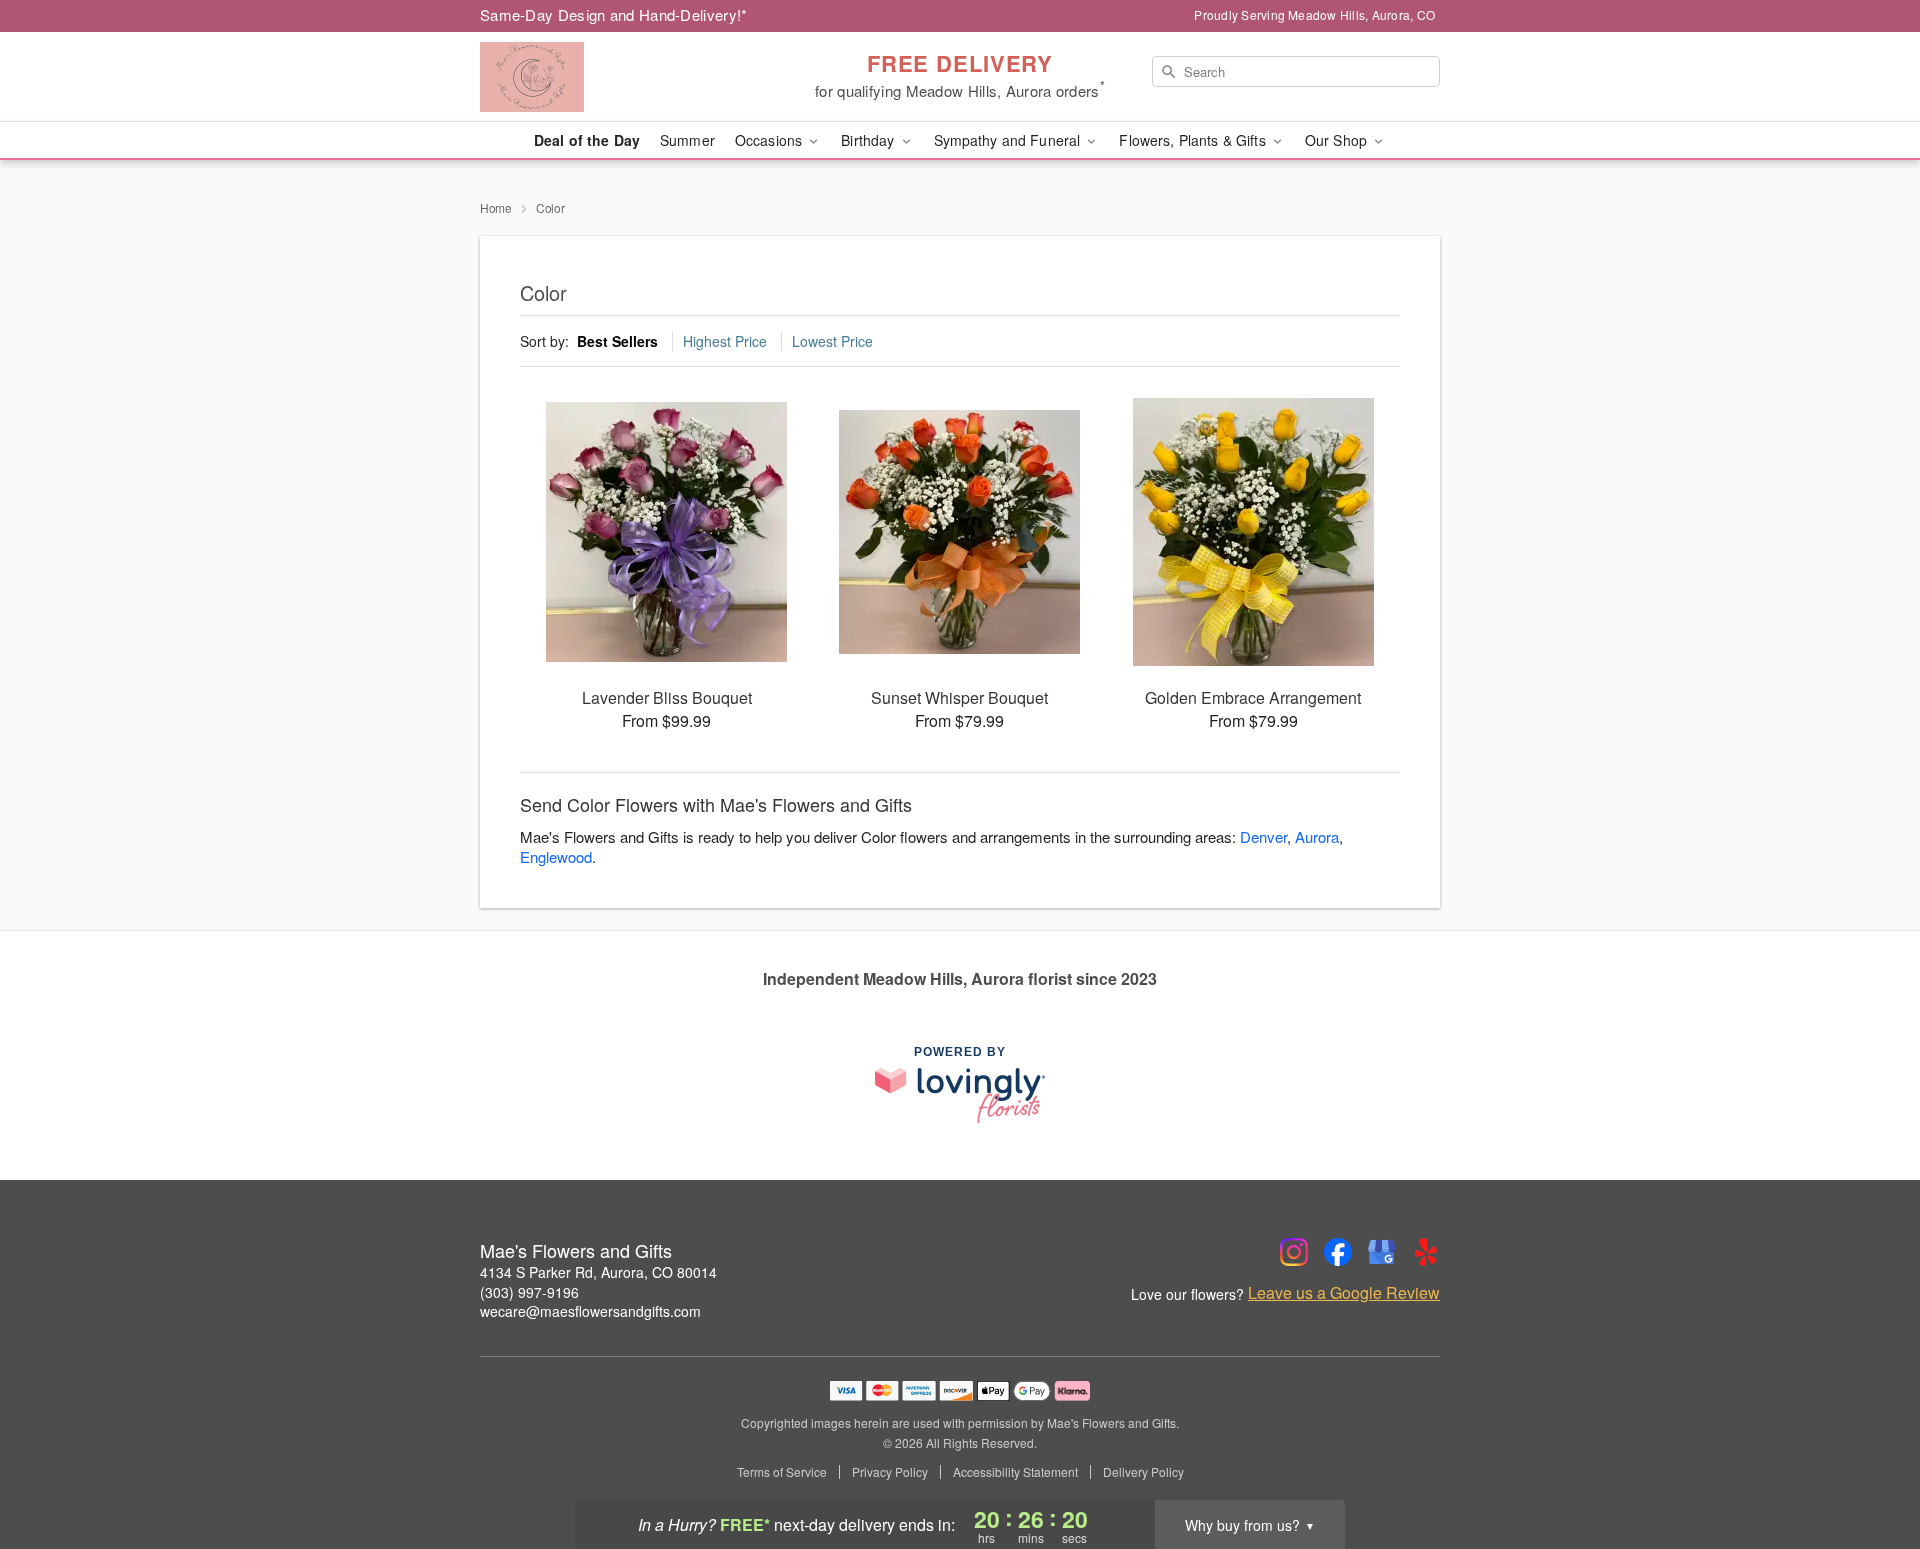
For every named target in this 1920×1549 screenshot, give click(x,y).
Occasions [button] (770, 140)
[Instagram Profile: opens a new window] (1294, 1252)
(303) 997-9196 (529, 1292)
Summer (687, 140)
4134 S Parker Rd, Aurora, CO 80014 (598, 1272)
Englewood (556, 856)
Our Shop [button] (1338, 140)
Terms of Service (782, 1472)
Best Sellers (617, 341)
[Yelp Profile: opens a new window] (1426, 1252)
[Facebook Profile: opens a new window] (1338, 1252)
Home (496, 207)
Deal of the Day (587, 140)
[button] (1867, 1464)
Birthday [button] (869, 140)
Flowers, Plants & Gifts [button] (1194, 140)
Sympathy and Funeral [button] (1009, 140)
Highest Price (725, 341)
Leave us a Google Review (1344, 1293)
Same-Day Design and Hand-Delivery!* (614, 14)
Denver (1263, 836)
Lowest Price (832, 341)
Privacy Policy (890, 1472)
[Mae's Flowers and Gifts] (624, 77)
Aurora (1317, 836)
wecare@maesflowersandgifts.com (590, 1311)
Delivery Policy (1143, 1472)
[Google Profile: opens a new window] (1382, 1252)
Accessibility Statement (1015, 1472)
